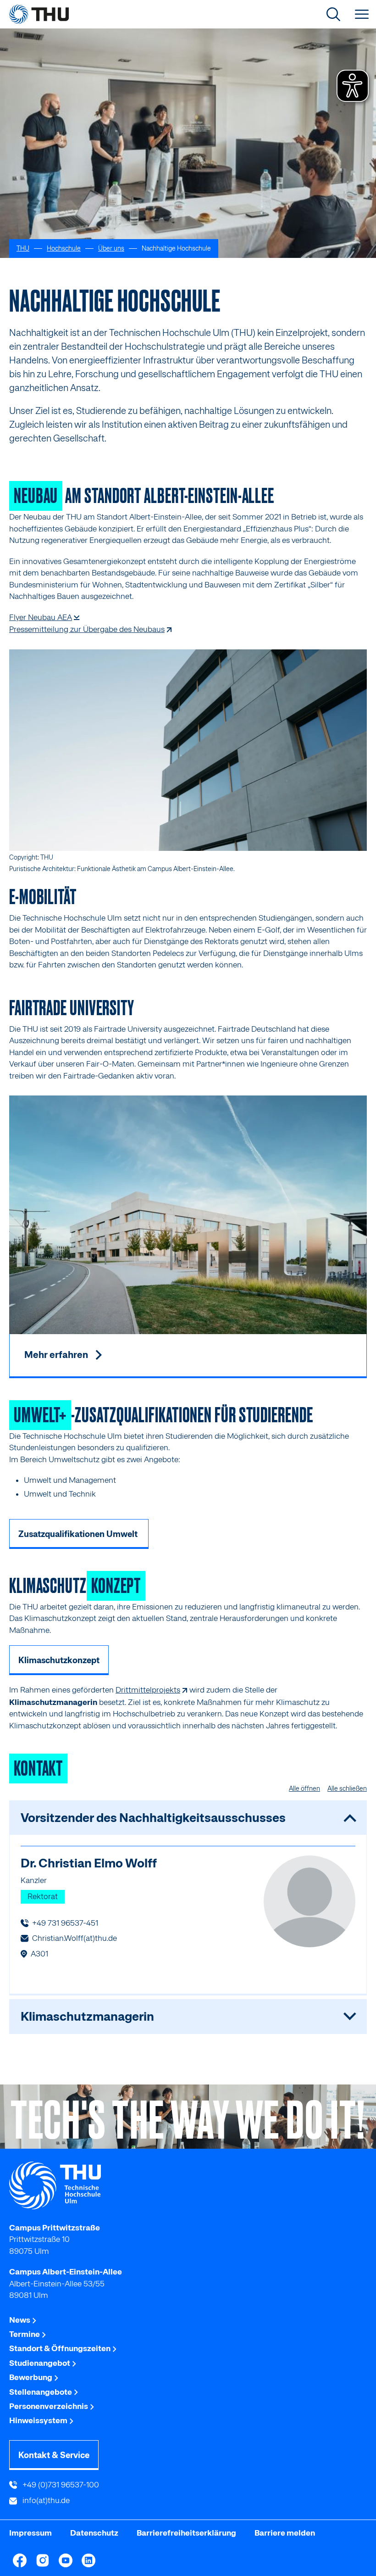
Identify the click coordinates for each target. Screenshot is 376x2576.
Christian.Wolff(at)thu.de (75, 1938)
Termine (25, 2334)
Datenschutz (94, 2533)
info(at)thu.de (45, 2500)
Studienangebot (40, 2363)
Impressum (30, 2533)
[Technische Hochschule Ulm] (188, 2185)
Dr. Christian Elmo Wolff (89, 1863)
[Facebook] (20, 2560)
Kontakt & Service (54, 2455)
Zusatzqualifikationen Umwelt (79, 1534)
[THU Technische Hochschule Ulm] (39, 14)
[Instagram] (43, 2560)
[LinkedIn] (88, 2560)
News (20, 2320)
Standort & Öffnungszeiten (61, 2348)
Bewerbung (31, 2377)
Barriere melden (285, 2533)
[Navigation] (362, 14)
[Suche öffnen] (333, 14)
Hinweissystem (39, 2420)
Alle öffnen (304, 1788)
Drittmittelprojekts (148, 1690)
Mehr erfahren (57, 1355)
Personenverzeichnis (49, 2406)
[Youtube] (66, 2560)
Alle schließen (347, 1788)
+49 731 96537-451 (65, 1923)
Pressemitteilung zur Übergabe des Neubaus (87, 629)
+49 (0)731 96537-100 (60, 2485)
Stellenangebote (41, 2392)
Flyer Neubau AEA (41, 617)
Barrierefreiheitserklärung (186, 2533)
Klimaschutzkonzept (59, 1660)
